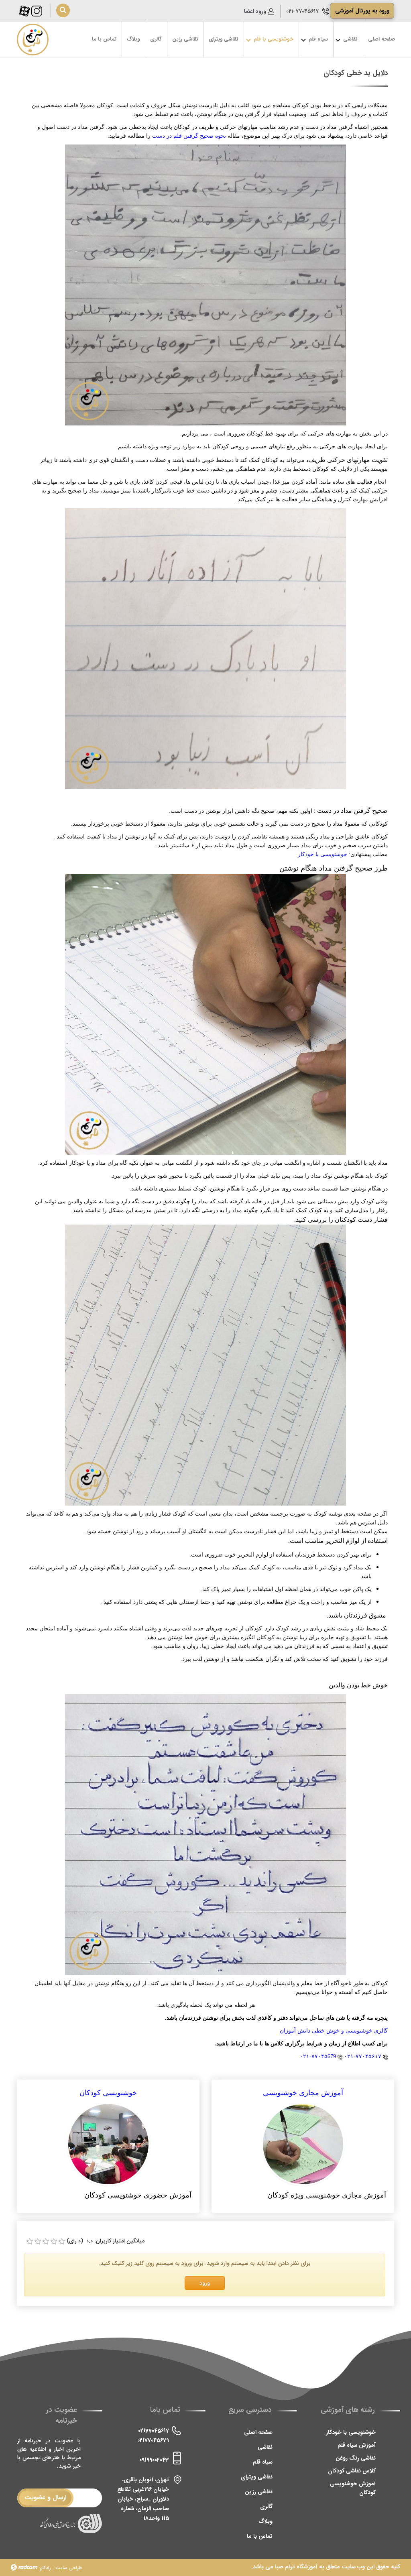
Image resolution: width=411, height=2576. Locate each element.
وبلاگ (266, 2521)
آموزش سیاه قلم (357, 2445)
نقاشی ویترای (257, 2477)
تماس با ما (260, 2536)
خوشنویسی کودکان (108, 2093)
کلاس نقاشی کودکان (352, 2471)
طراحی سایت (69, 2568)
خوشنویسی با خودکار (322, 854)
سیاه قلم (263, 2462)
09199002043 (154, 2460)
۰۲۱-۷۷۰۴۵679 (318, 2056)
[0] (30, 2242)
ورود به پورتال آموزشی (362, 11)
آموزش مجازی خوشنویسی (303, 2093)
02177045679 (153, 2440)
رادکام (45, 2568)
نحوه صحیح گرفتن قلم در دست (189, 136)
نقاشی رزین (259, 2492)
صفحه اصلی (258, 2432)
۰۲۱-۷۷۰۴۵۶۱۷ (302, 11)
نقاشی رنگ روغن (356, 2458)
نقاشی (265, 2447)
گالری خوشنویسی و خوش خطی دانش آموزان (334, 2031)
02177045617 (154, 2431)
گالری (266, 2507)
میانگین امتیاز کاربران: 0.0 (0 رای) (106, 2241)
